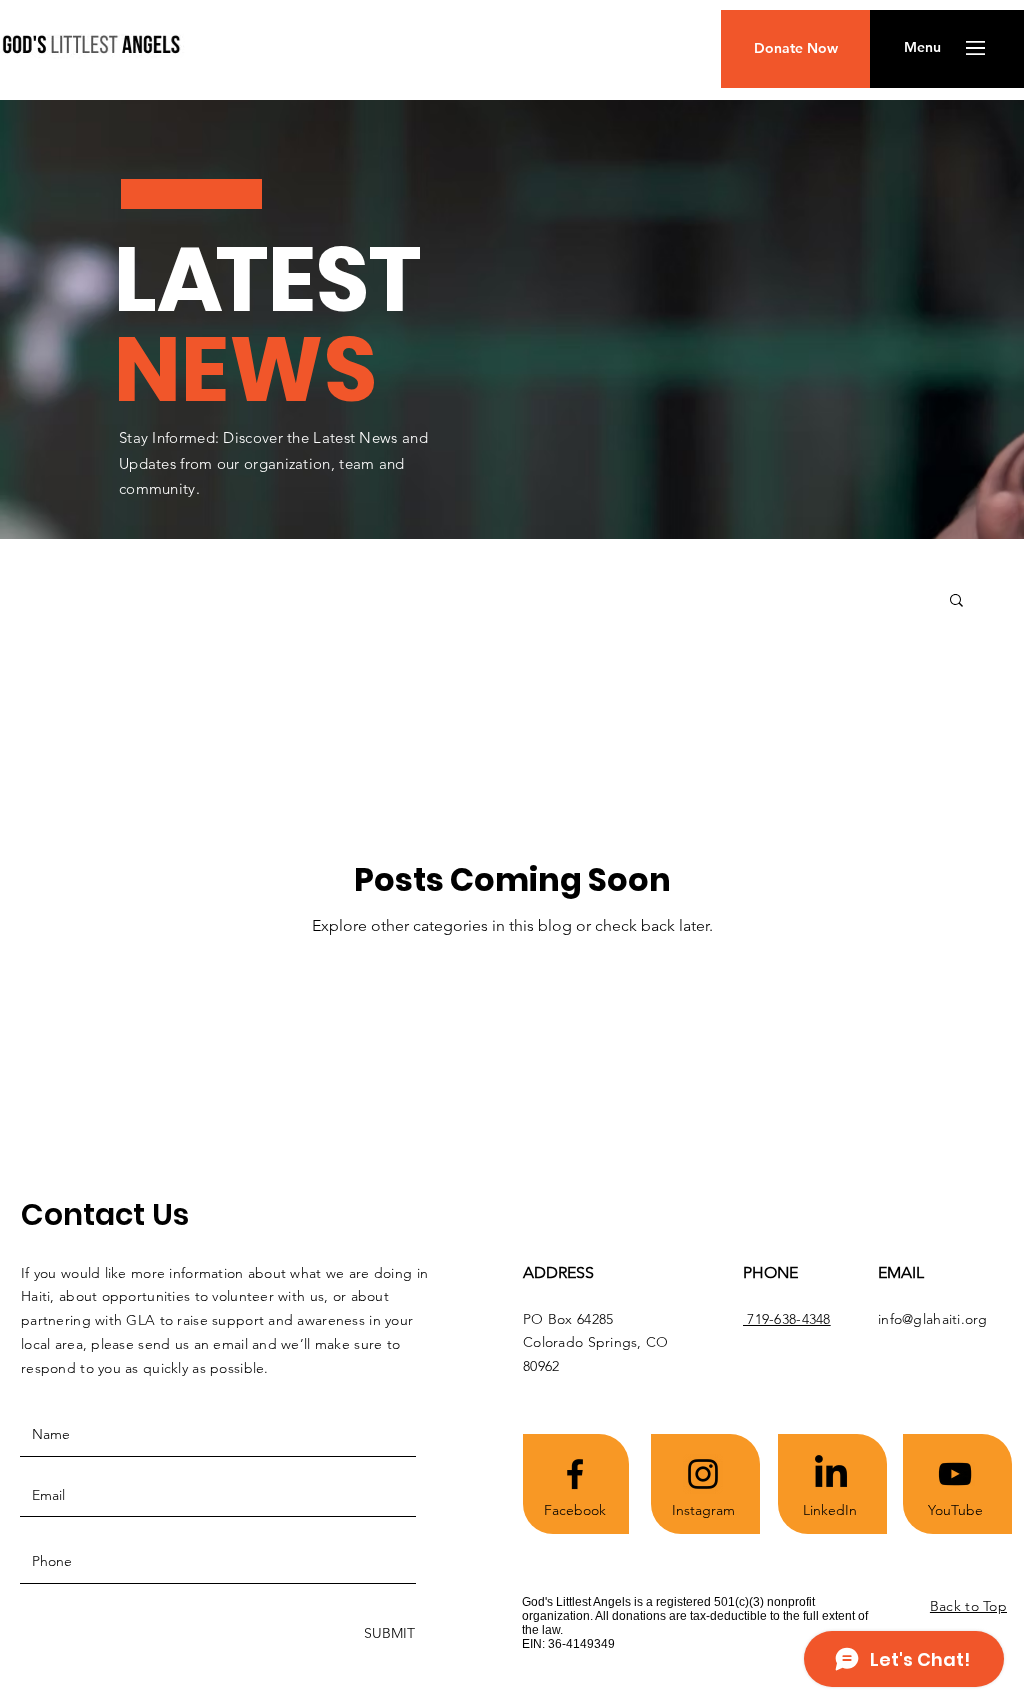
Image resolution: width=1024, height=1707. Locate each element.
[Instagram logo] (703, 1474)
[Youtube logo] (955, 1474)
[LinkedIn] (831, 1474)
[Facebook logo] (575, 1474)
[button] (922, 48)
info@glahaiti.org (933, 1319)
